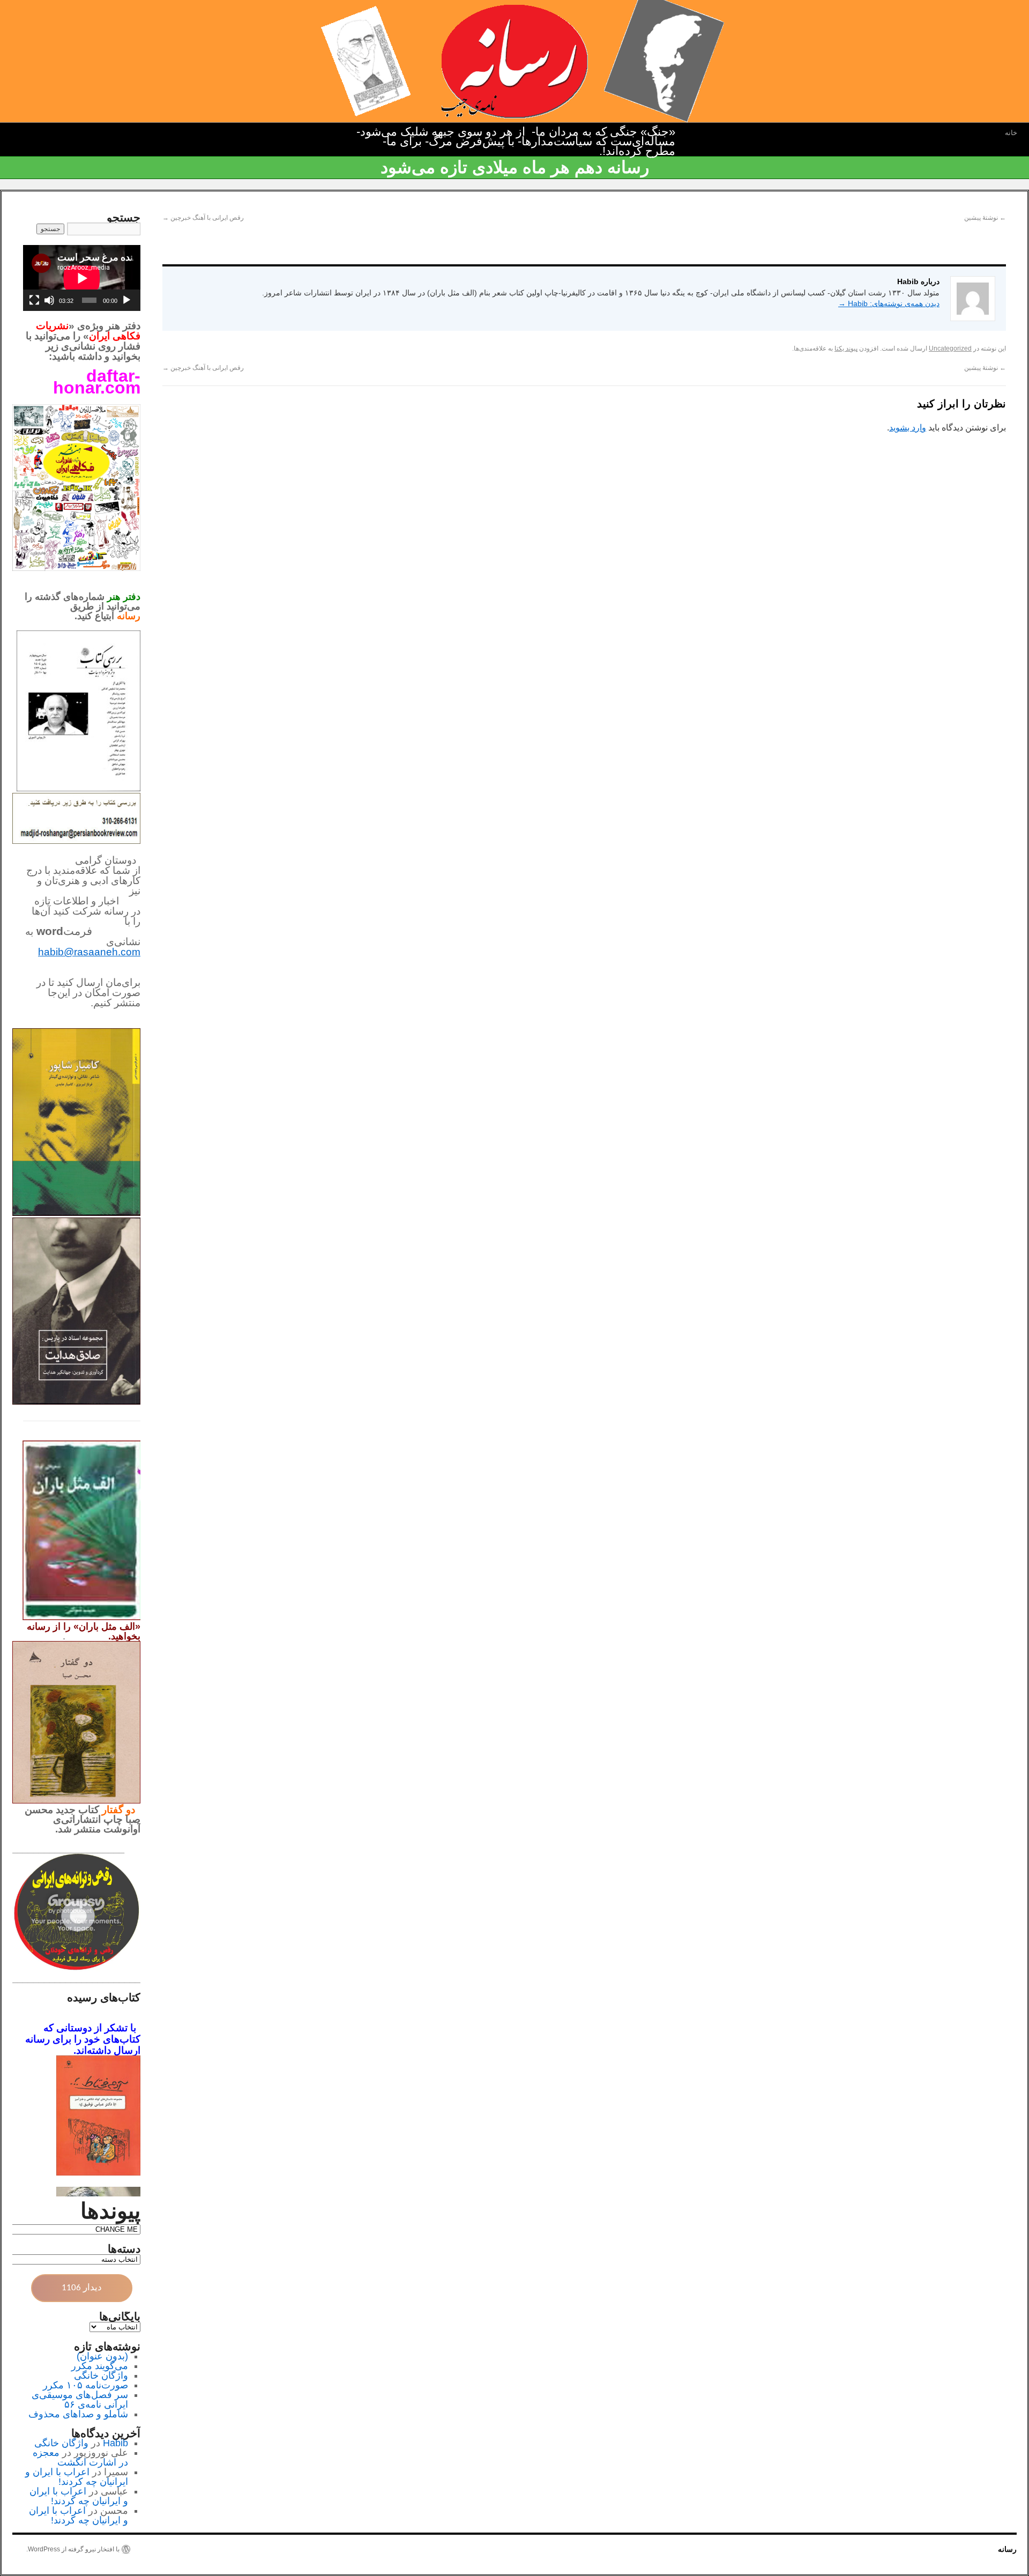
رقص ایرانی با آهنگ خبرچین (203, 218)
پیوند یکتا (846, 348)
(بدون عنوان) (102, 2356)
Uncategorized (950, 348)
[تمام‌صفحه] (34, 300)
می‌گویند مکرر (100, 2366)
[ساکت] (49, 300)
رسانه (1007, 2549)
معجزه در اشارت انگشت (80, 2458)
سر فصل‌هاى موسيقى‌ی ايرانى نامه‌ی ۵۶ (80, 2400)
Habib (115, 2443)
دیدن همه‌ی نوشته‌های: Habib (889, 303)
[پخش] (126, 300)
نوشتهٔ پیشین (985, 218)
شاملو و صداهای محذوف (78, 2414)
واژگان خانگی (101, 2375)
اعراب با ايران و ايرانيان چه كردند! (77, 2477)
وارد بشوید (908, 428)
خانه (1011, 133)
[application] (82, 278)
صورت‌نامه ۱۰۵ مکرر (85, 2385)
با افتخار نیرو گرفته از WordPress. (73, 2549)
